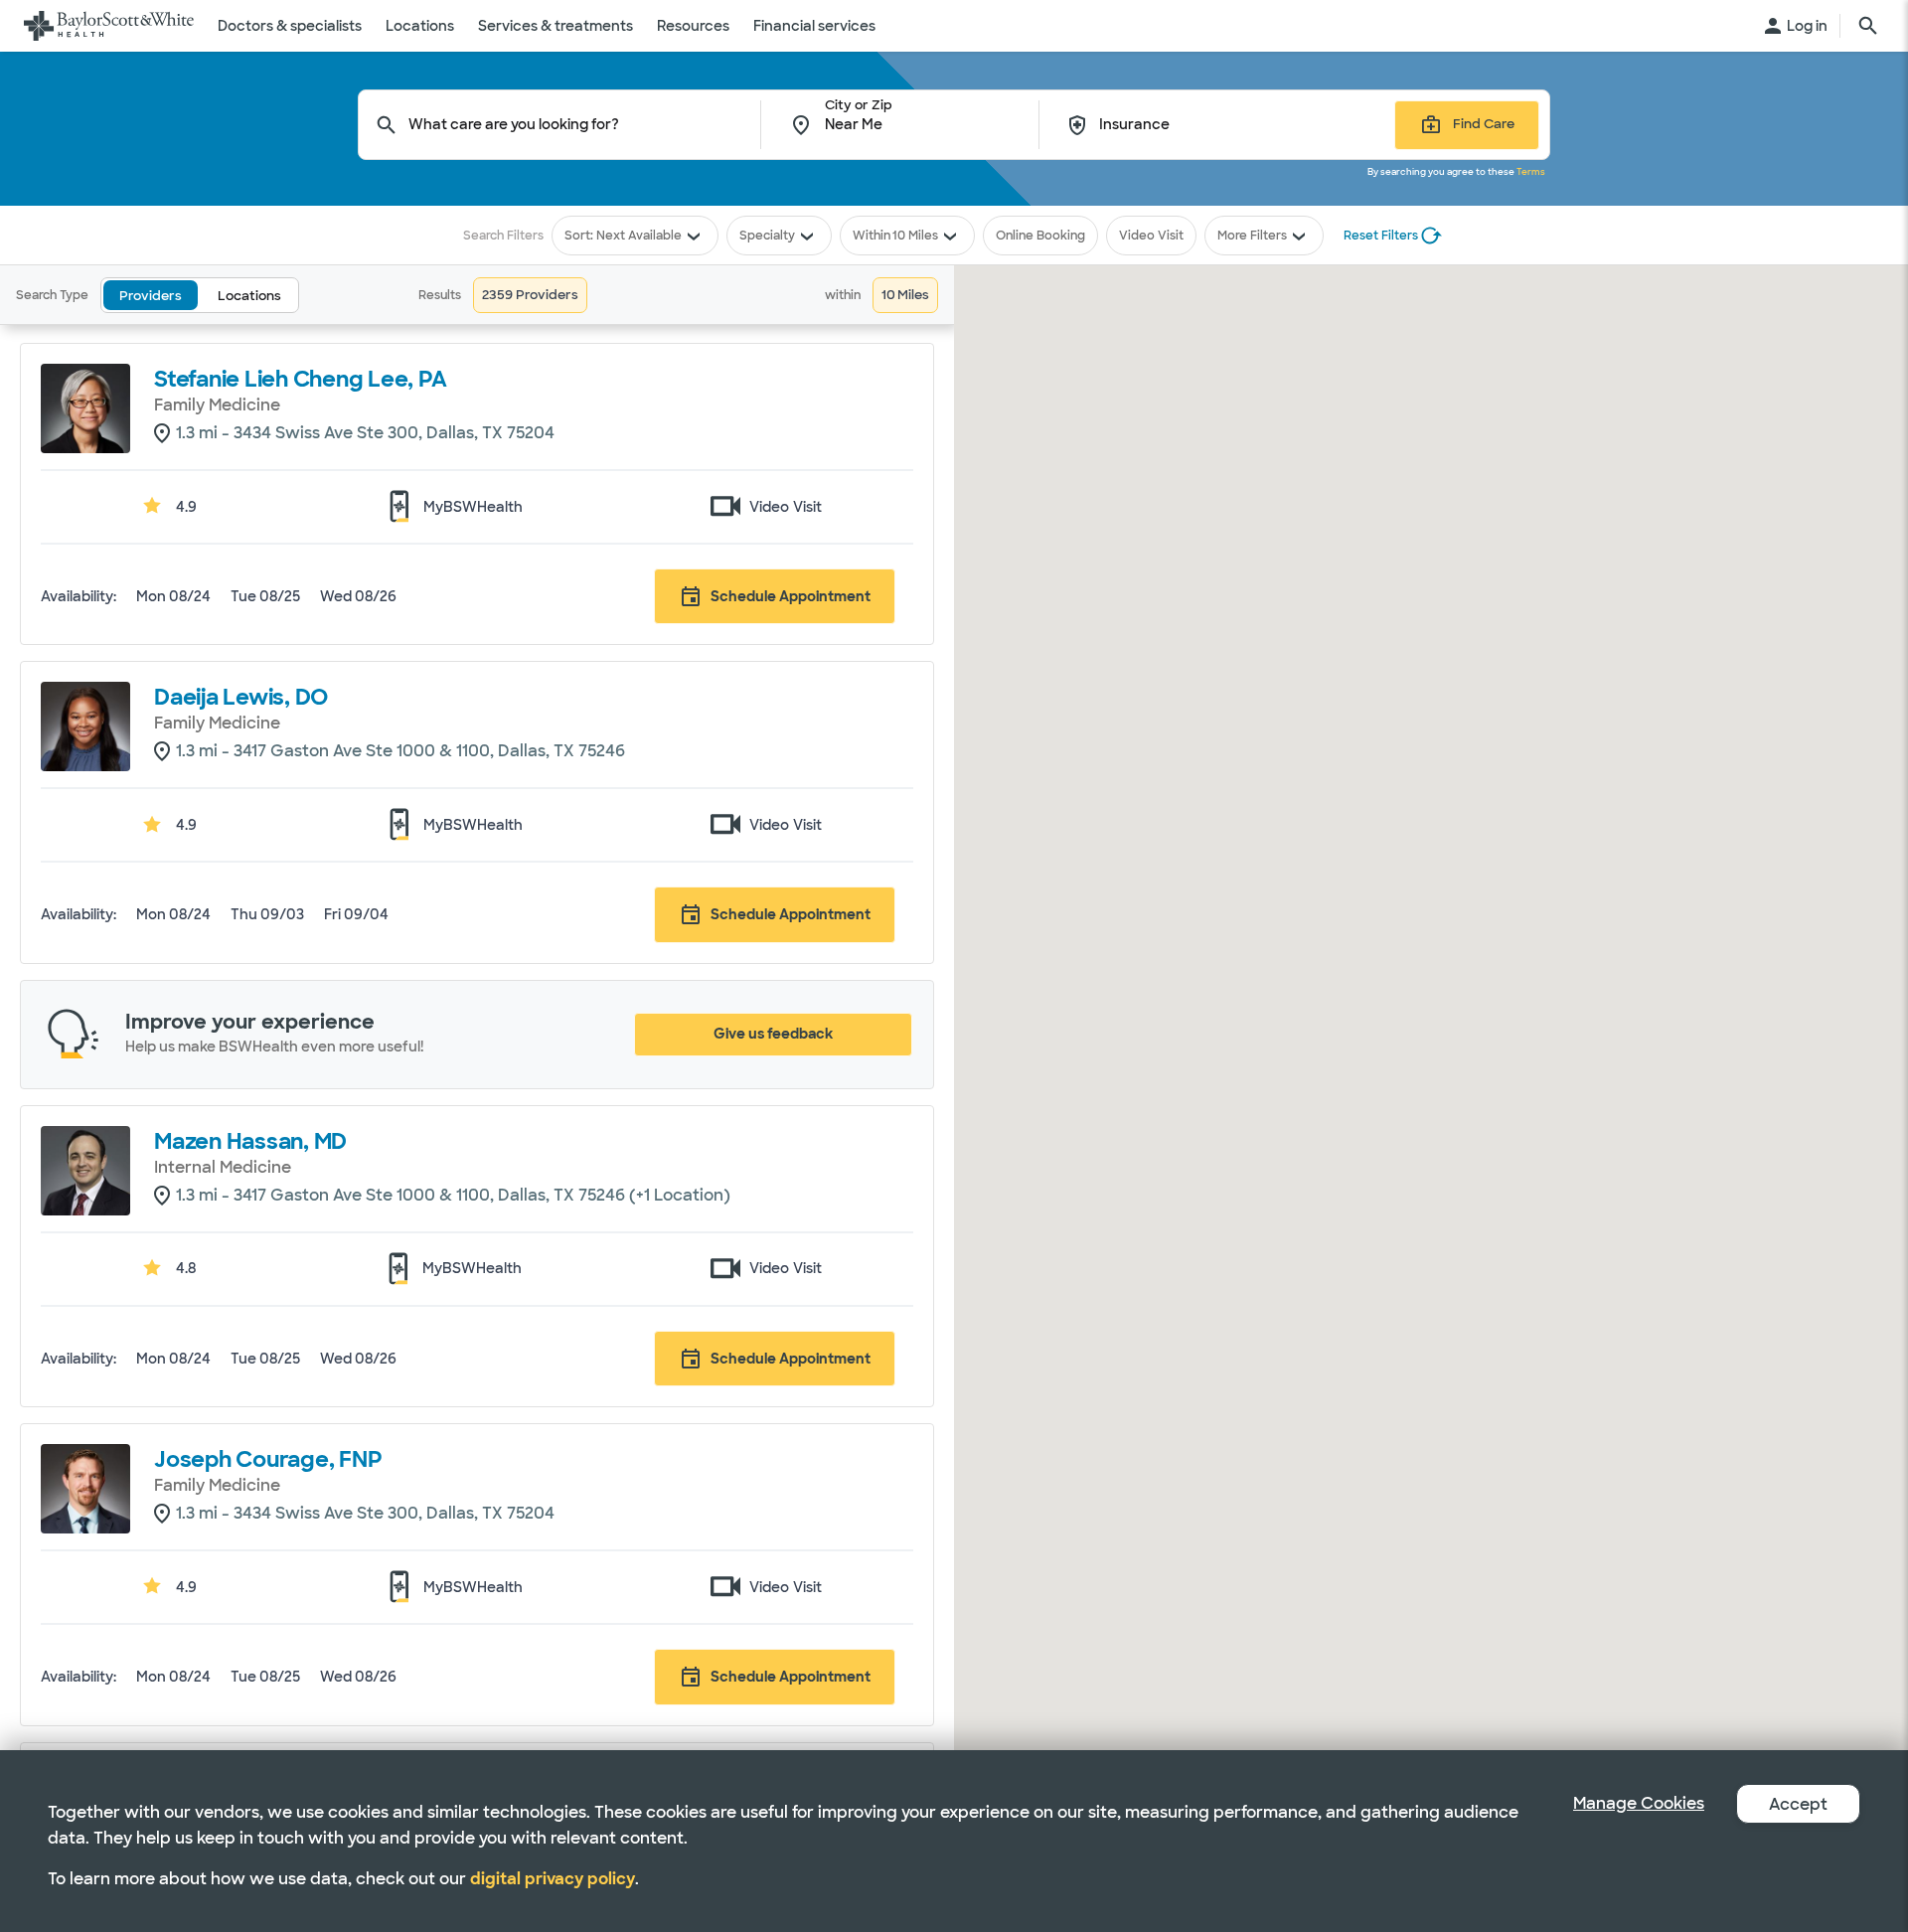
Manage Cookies (1639, 1803)
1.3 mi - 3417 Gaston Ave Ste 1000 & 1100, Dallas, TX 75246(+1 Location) (453, 1195)
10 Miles (915, 236)
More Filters (1252, 236)
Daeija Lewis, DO (241, 697)
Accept (1798, 1804)
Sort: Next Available (623, 236)
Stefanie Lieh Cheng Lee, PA (300, 379)
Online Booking (1040, 236)
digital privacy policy (553, 1879)
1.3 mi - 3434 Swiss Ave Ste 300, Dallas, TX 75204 (365, 433)
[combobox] (585, 125)
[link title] (109, 26)
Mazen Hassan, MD (250, 1141)
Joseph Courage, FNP (268, 1459)
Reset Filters (1381, 236)
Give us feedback (773, 1034)
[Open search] (1868, 26)
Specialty (767, 236)
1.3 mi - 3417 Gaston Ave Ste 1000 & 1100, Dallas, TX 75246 (400, 751)
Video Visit (1151, 236)
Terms (1531, 172)
